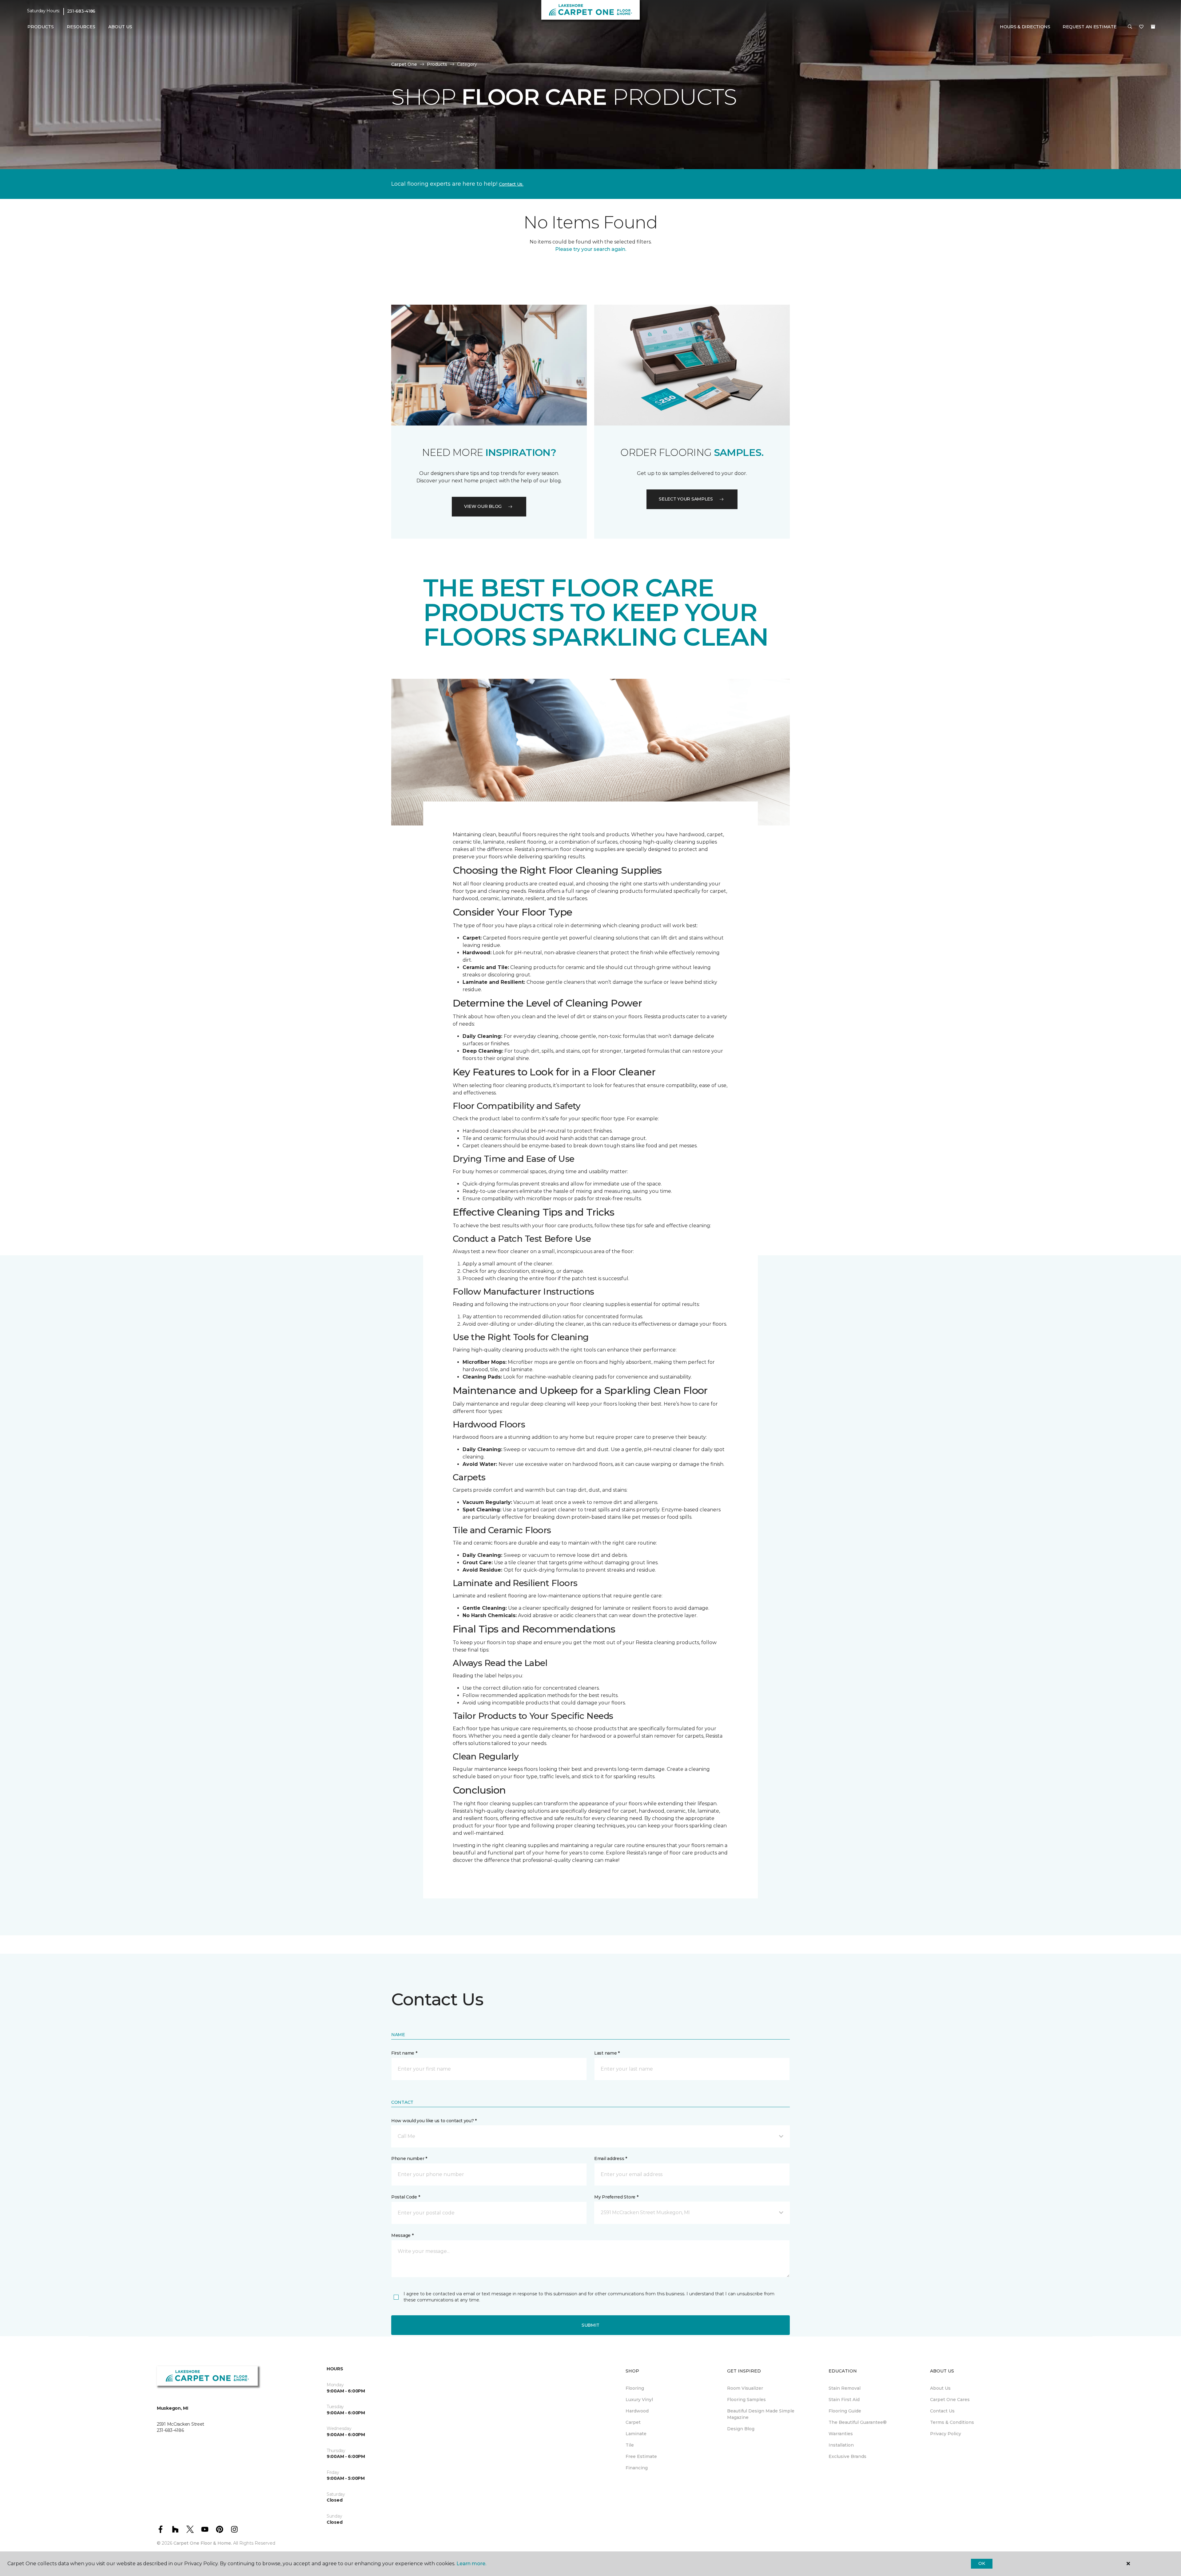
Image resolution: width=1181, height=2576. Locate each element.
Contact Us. (511, 184)
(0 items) (1153, 27)
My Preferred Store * (616, 2197)
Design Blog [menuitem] (741, 2429)
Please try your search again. (591, 249)
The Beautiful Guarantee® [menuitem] (858, 2422)
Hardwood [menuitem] (637, 2411)
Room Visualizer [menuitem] (745, 2388)
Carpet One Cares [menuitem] (950, 2400)
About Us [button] (120, 27)
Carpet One (404, 64)
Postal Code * (406, 2197)
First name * (404, 2053)
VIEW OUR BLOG (483, 506)
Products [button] (41, 27)
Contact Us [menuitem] (942, 2411)
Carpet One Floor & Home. (203, 2543)
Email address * (611, 2159)
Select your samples (686, 499)
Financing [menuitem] (637, 2468)
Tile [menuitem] (630, 2445)
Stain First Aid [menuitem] (844, 2400)
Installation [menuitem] (841, 2445)
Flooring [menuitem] (635, 2388)
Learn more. (471, 2564)
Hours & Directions (1025, 27)
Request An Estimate (1090, 27)
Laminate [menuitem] (636, 2434)
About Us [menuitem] (940, 2388)
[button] (1130, 27)
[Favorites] (1141, 27)
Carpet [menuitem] (633, 2422)
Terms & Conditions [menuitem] (952, 2422)
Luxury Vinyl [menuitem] (639, 2400)
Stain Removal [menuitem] (845, 2388)
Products (437, 64)
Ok (982, 2563)
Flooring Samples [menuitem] (746, 2400)
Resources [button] (81, 27)
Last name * (607, 2053)
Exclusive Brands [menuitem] (847, 2456)
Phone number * (409, 2159)
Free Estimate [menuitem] (641, 2456)
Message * (402, 2235)
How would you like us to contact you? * (434, 2121)
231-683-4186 (81, 11)
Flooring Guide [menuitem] (845, 2411)
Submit (590, 2325)
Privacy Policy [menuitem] (946, 2434)
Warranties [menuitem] (841, 2434)
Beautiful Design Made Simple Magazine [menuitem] (761, 2414)
